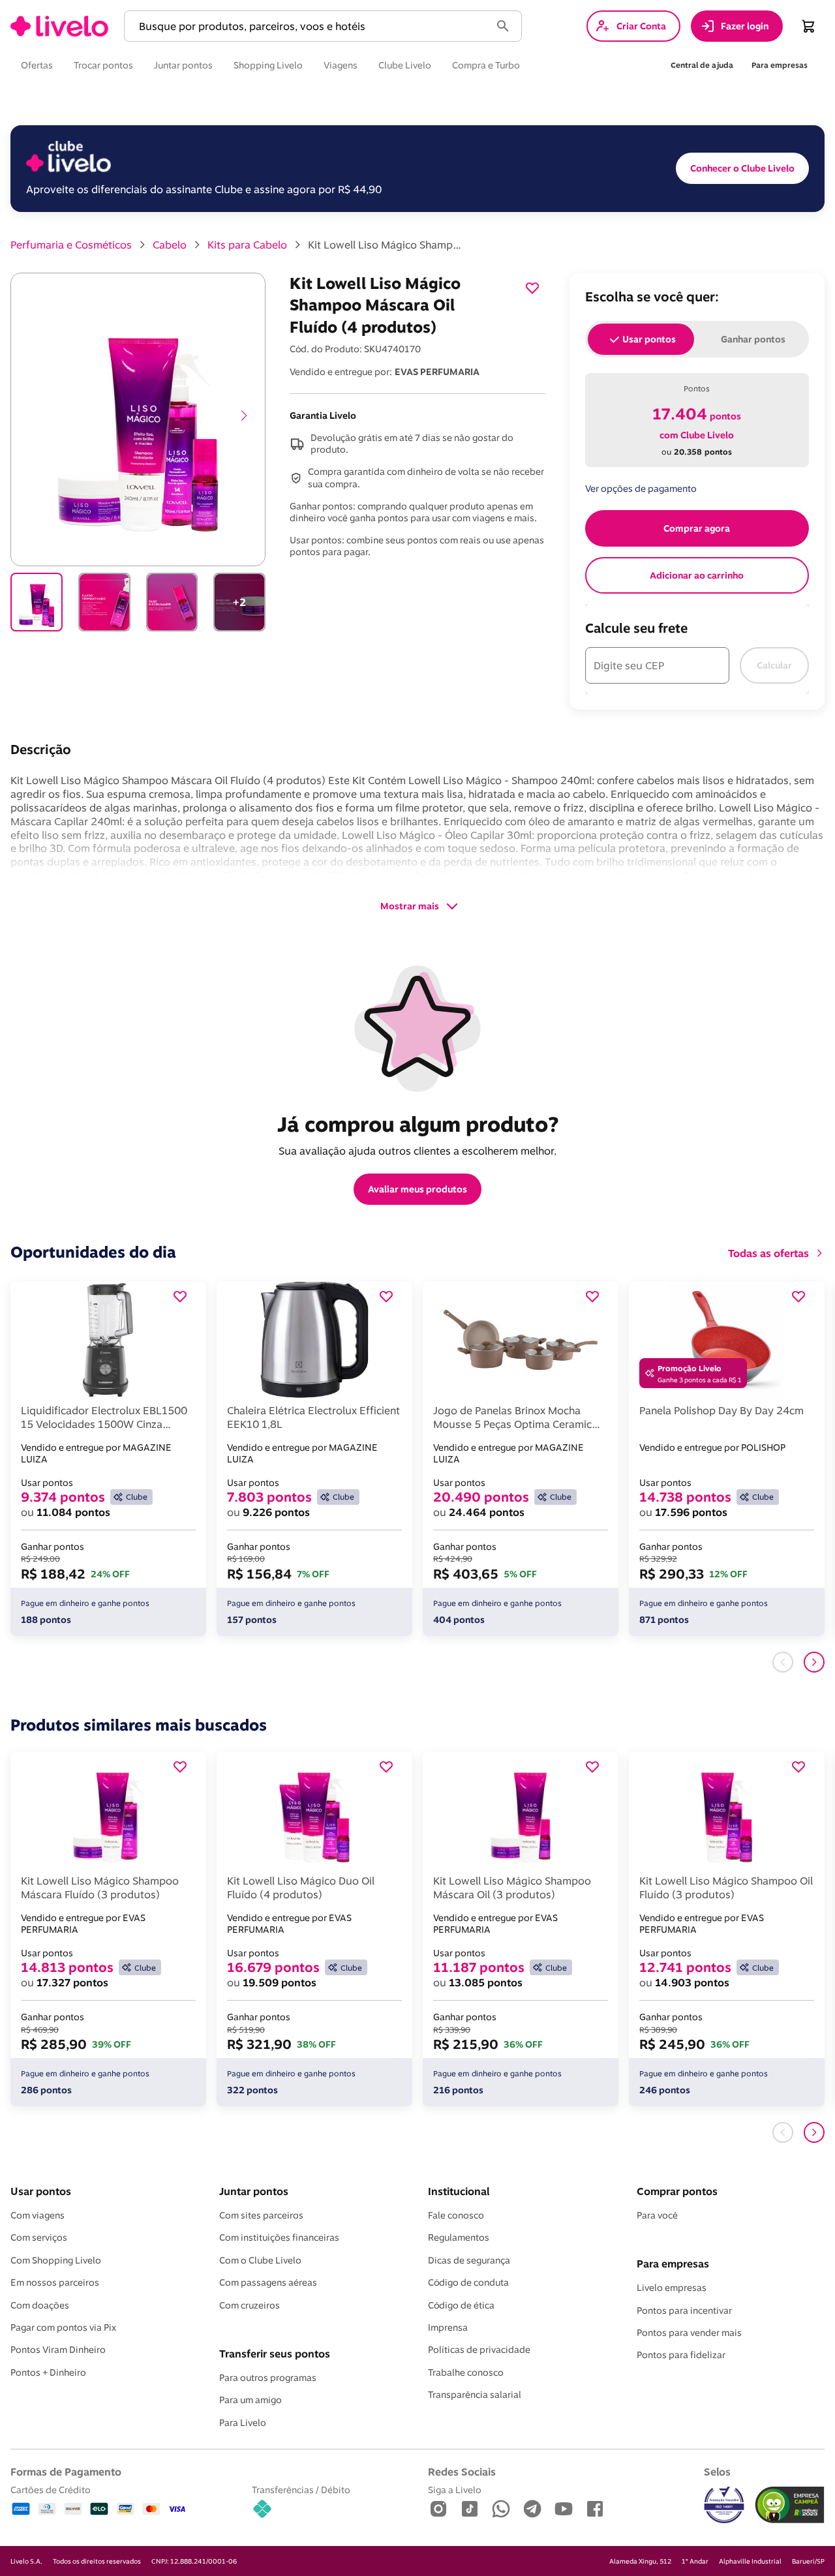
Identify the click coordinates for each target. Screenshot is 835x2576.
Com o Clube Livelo (260, 2260)
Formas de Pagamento (66, 2472)
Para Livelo (243, 2423)
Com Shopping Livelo (56, 2260)
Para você (657, 2215)
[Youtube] (564, 2510)
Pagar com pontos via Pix (63, 2327)
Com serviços (39, 2237)
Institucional (459, 2191)
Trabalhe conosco (466, 2372)
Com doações (40, 2305)
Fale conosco (456, 2215)
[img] (790, 2505)
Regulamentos (459, 2237)
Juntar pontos (254, 2191)
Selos (717, 2472)
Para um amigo (250, 2400)
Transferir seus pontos (275, 2354)
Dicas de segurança (469, 2260)
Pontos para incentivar (684, 2311)
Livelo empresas (672, 2288)
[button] (310, 26)
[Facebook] (595, 2510)
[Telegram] (532, 2510)
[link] (59, 26)
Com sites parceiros (261, 2215)
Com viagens (38, 2215)
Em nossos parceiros (55, 2282)
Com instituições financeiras (279, 2237)
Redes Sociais (462, 2472)
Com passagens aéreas (268, 2282)
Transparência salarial (475, 2395)
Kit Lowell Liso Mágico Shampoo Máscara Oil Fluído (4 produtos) (386, 245)
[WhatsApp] (501, 2510)
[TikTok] (470, 2510)
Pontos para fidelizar (681, 2355)
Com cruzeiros (250, 2305)
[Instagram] (438, 2510)
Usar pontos (41, 2191)
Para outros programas (268, 2378)
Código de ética (461, 2305)
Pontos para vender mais (689, 2333)
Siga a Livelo (455, 2490)
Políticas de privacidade (479, 2350)
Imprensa (448, 2327)
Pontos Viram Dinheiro (58, 2350)
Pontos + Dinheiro (48, 2372)
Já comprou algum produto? (418, 1124)
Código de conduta (468, 2282)
